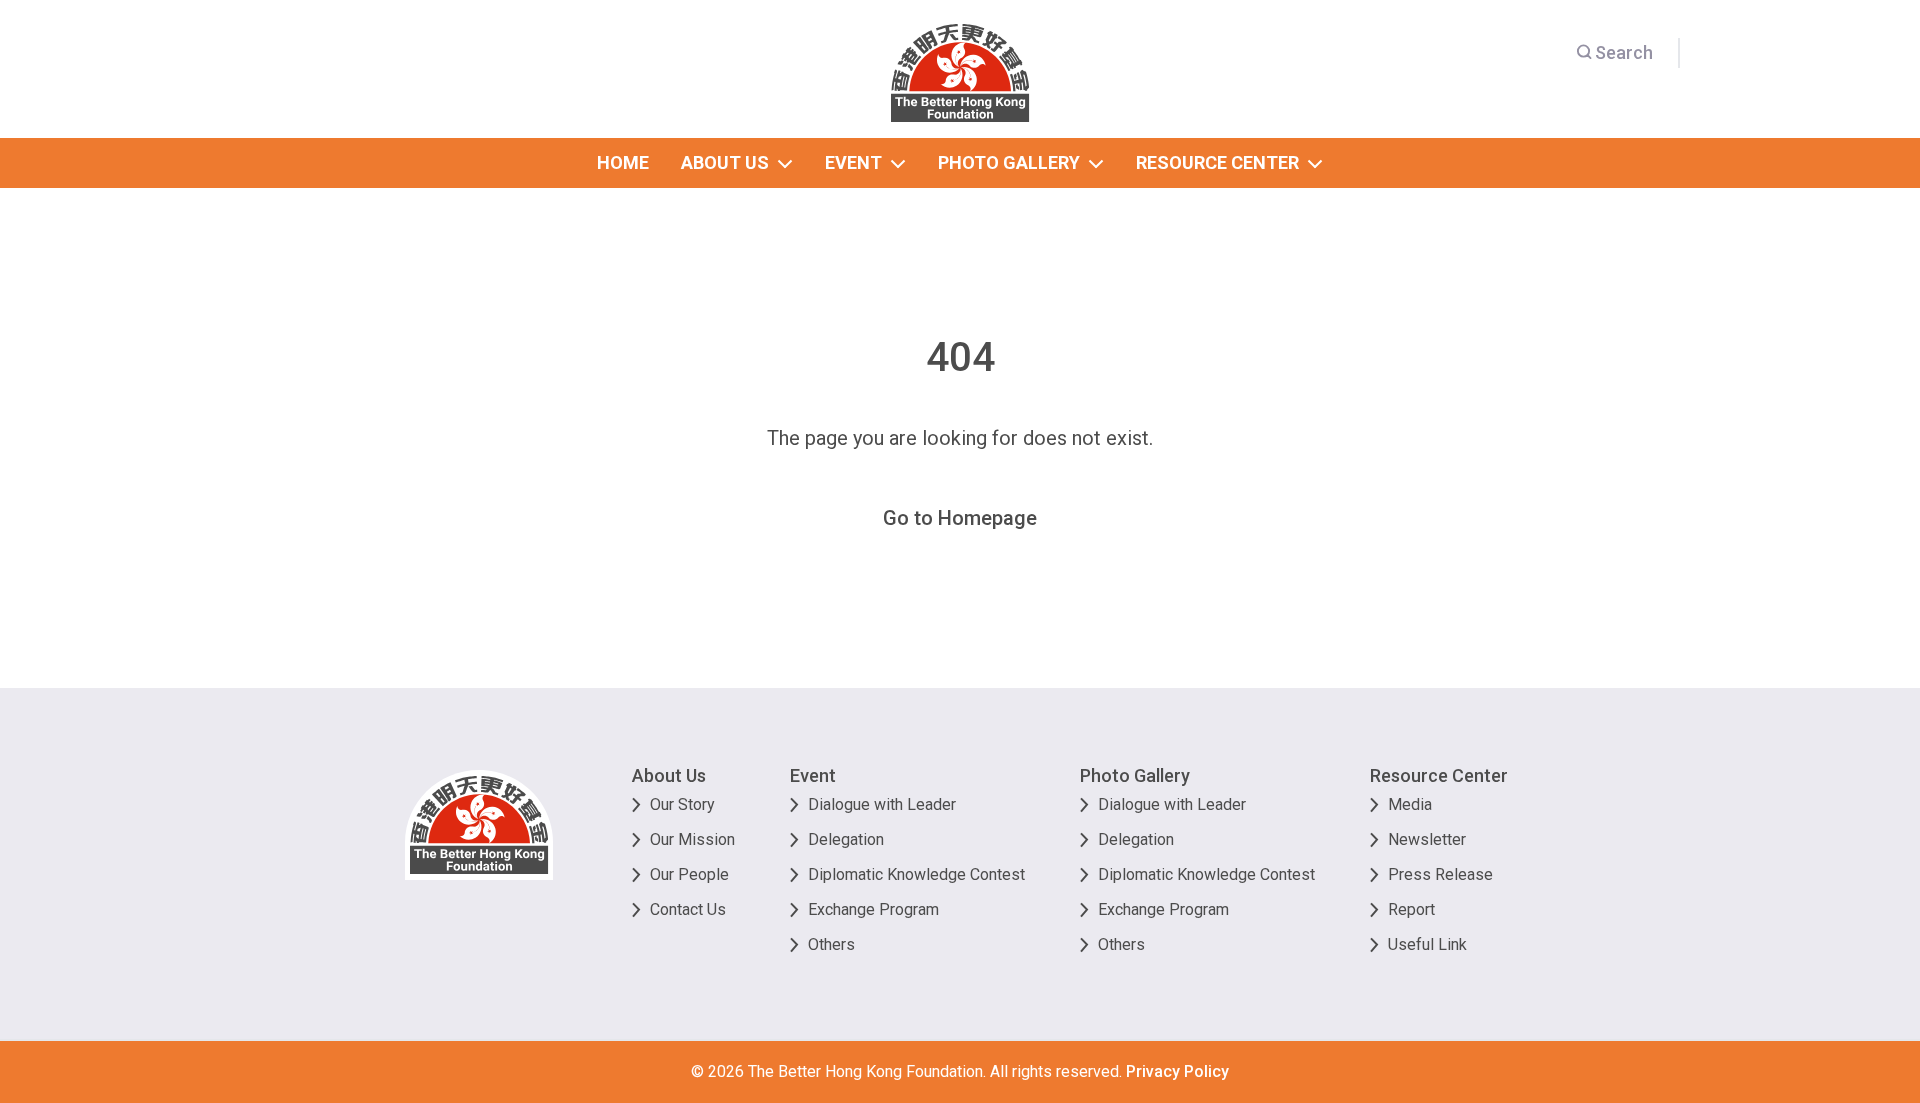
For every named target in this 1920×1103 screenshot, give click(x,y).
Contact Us (688, 909)
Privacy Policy (1177, 1071)
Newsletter (1427, 839)
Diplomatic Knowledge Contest (916, 874)
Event (813, 775)
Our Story (682, 804)
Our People (689, 874)
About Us (669, 775)
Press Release (1440, 874)
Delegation (846, 839)
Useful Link (1427, 944)
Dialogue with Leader (882, 804)
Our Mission (692, 839)
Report (1411, 909)
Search (1624, 52)
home (623, 162)
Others (831, 944)
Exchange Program (873, 909)
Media (1410, 804)
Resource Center (1439, 775)
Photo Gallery (1135, 775)
